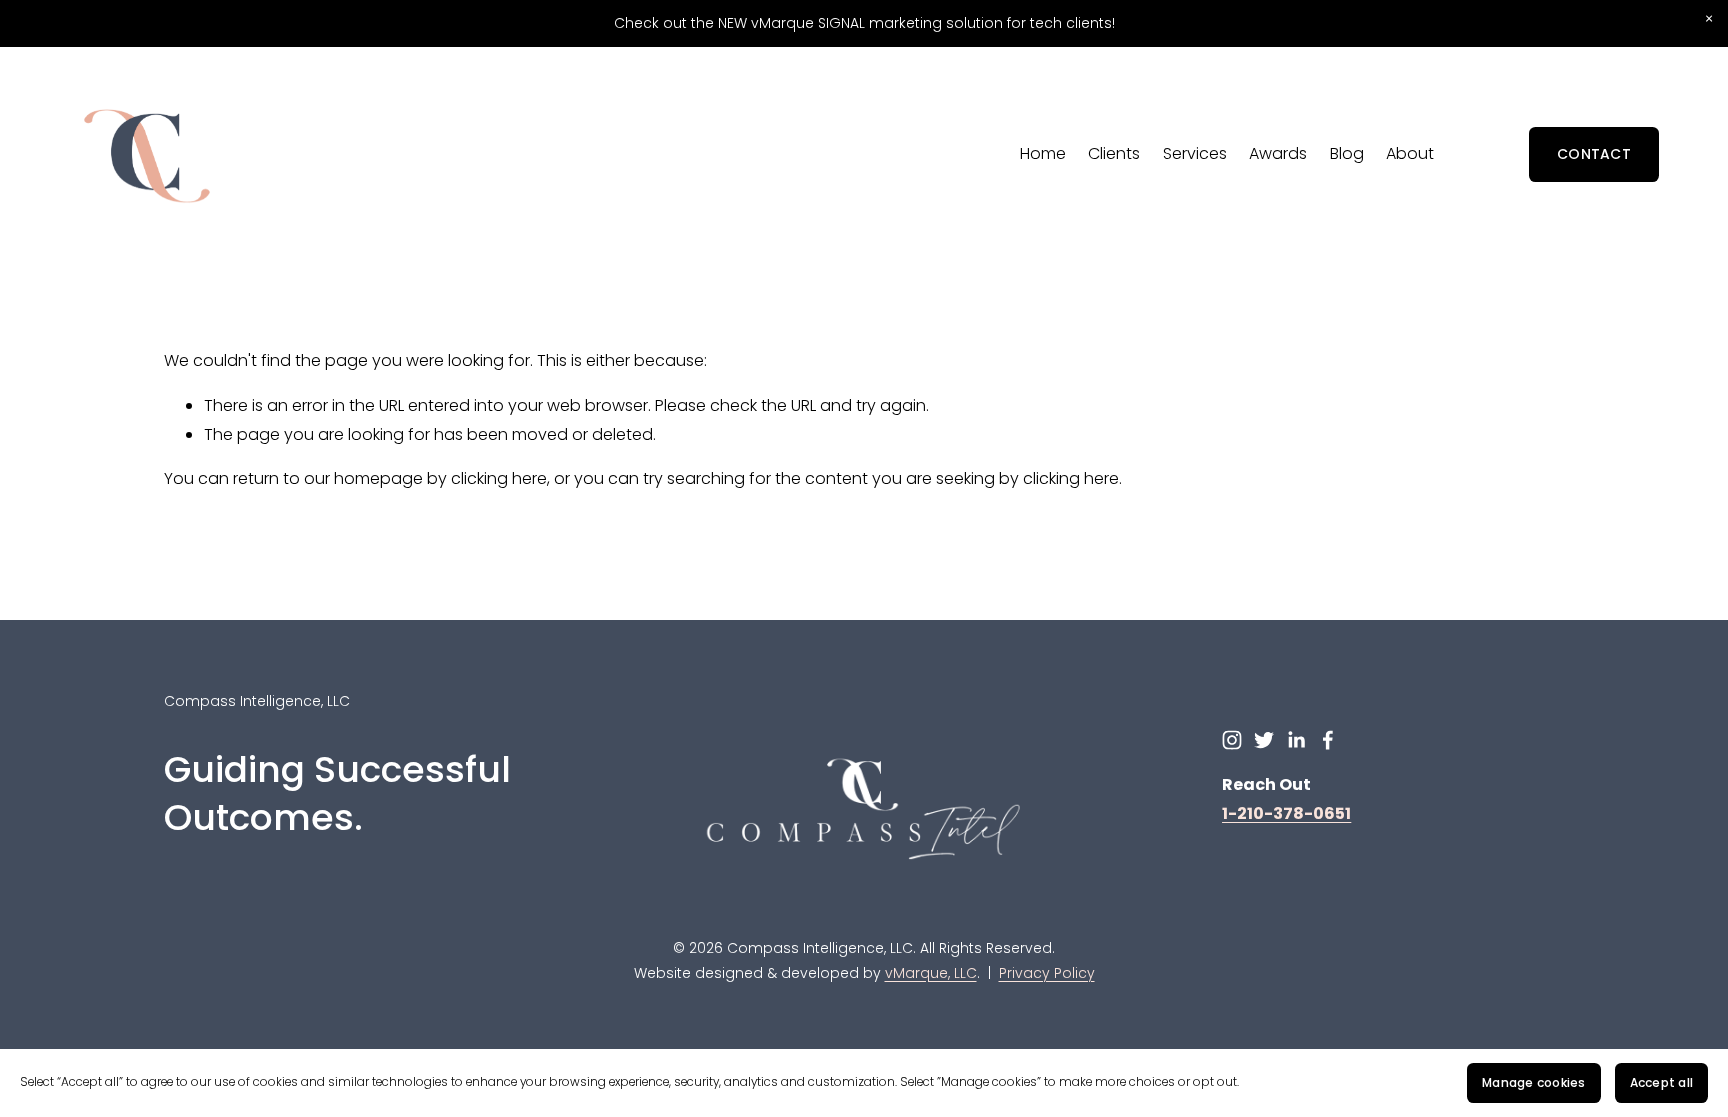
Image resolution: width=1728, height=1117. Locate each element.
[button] (1708, 19)
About (1410, 153)
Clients (1114, 153)
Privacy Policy (1047, 973)
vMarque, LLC (931, 973)
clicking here (499, 478)
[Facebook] (1328, 740)
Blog (1347, 153)
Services (1195, 153)
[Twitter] (1264, 740)
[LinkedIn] (1296, 740)
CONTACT (1594, 154)
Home (1043, 153)
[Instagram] (1232, 740)
